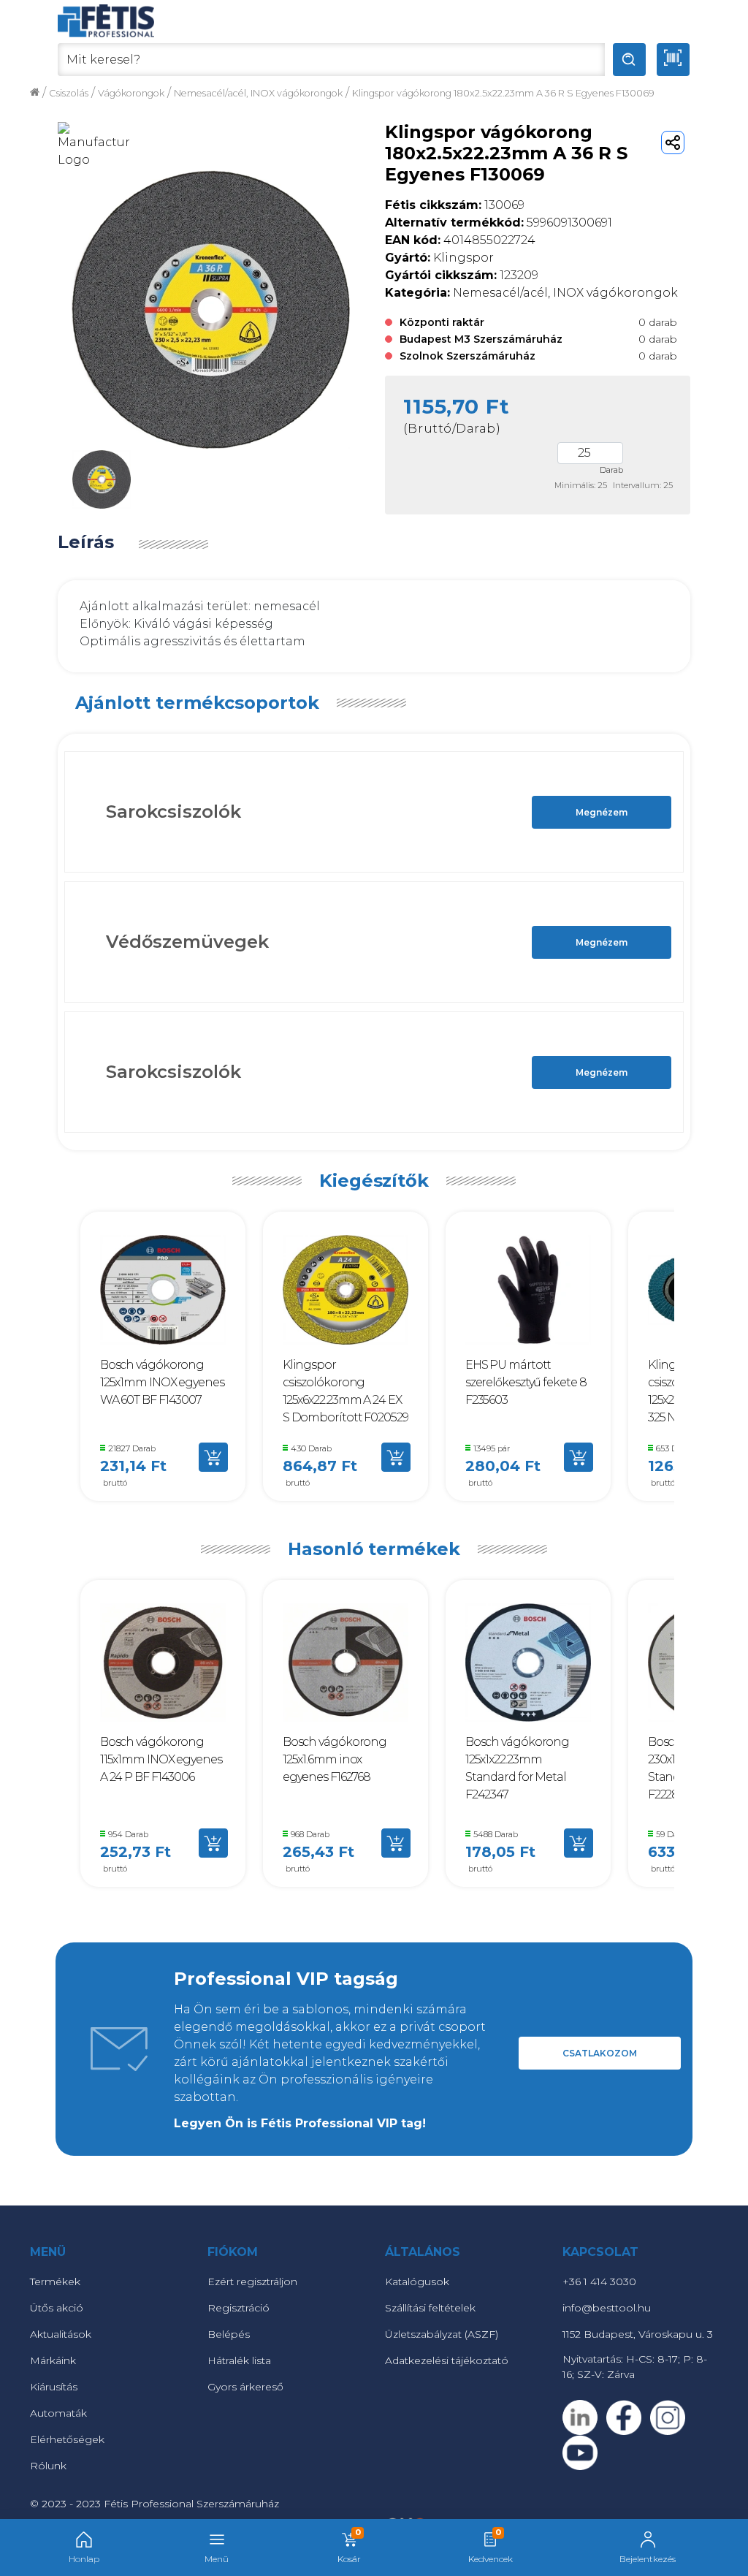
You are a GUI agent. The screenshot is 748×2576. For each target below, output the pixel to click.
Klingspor (439, 258)
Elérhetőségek (67, 2439)
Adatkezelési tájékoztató (447, 2360)
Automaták (58, 2413)
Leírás (86, 542)
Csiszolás (69, 93)
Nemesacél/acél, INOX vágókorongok (258, 93)
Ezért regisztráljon (252, 2281)
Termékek (55, 2281)
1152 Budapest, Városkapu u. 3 (638, 2334)
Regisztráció (238, 2308)
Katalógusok (417, 2281)
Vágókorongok (131, 93)
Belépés (229, 2334)
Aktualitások (61, 2334)
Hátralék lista (239, 2360)
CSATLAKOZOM (600, 2053)
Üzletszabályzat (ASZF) (442, 2334)
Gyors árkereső (245, 2387)
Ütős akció (57, 2308)
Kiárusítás (54, 2387)
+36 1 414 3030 (599, 2281)
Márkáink (53, 2360)
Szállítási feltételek (430, 2308)
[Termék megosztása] (673, 143)
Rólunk (48, 2466)
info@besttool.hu (607, 2308)
